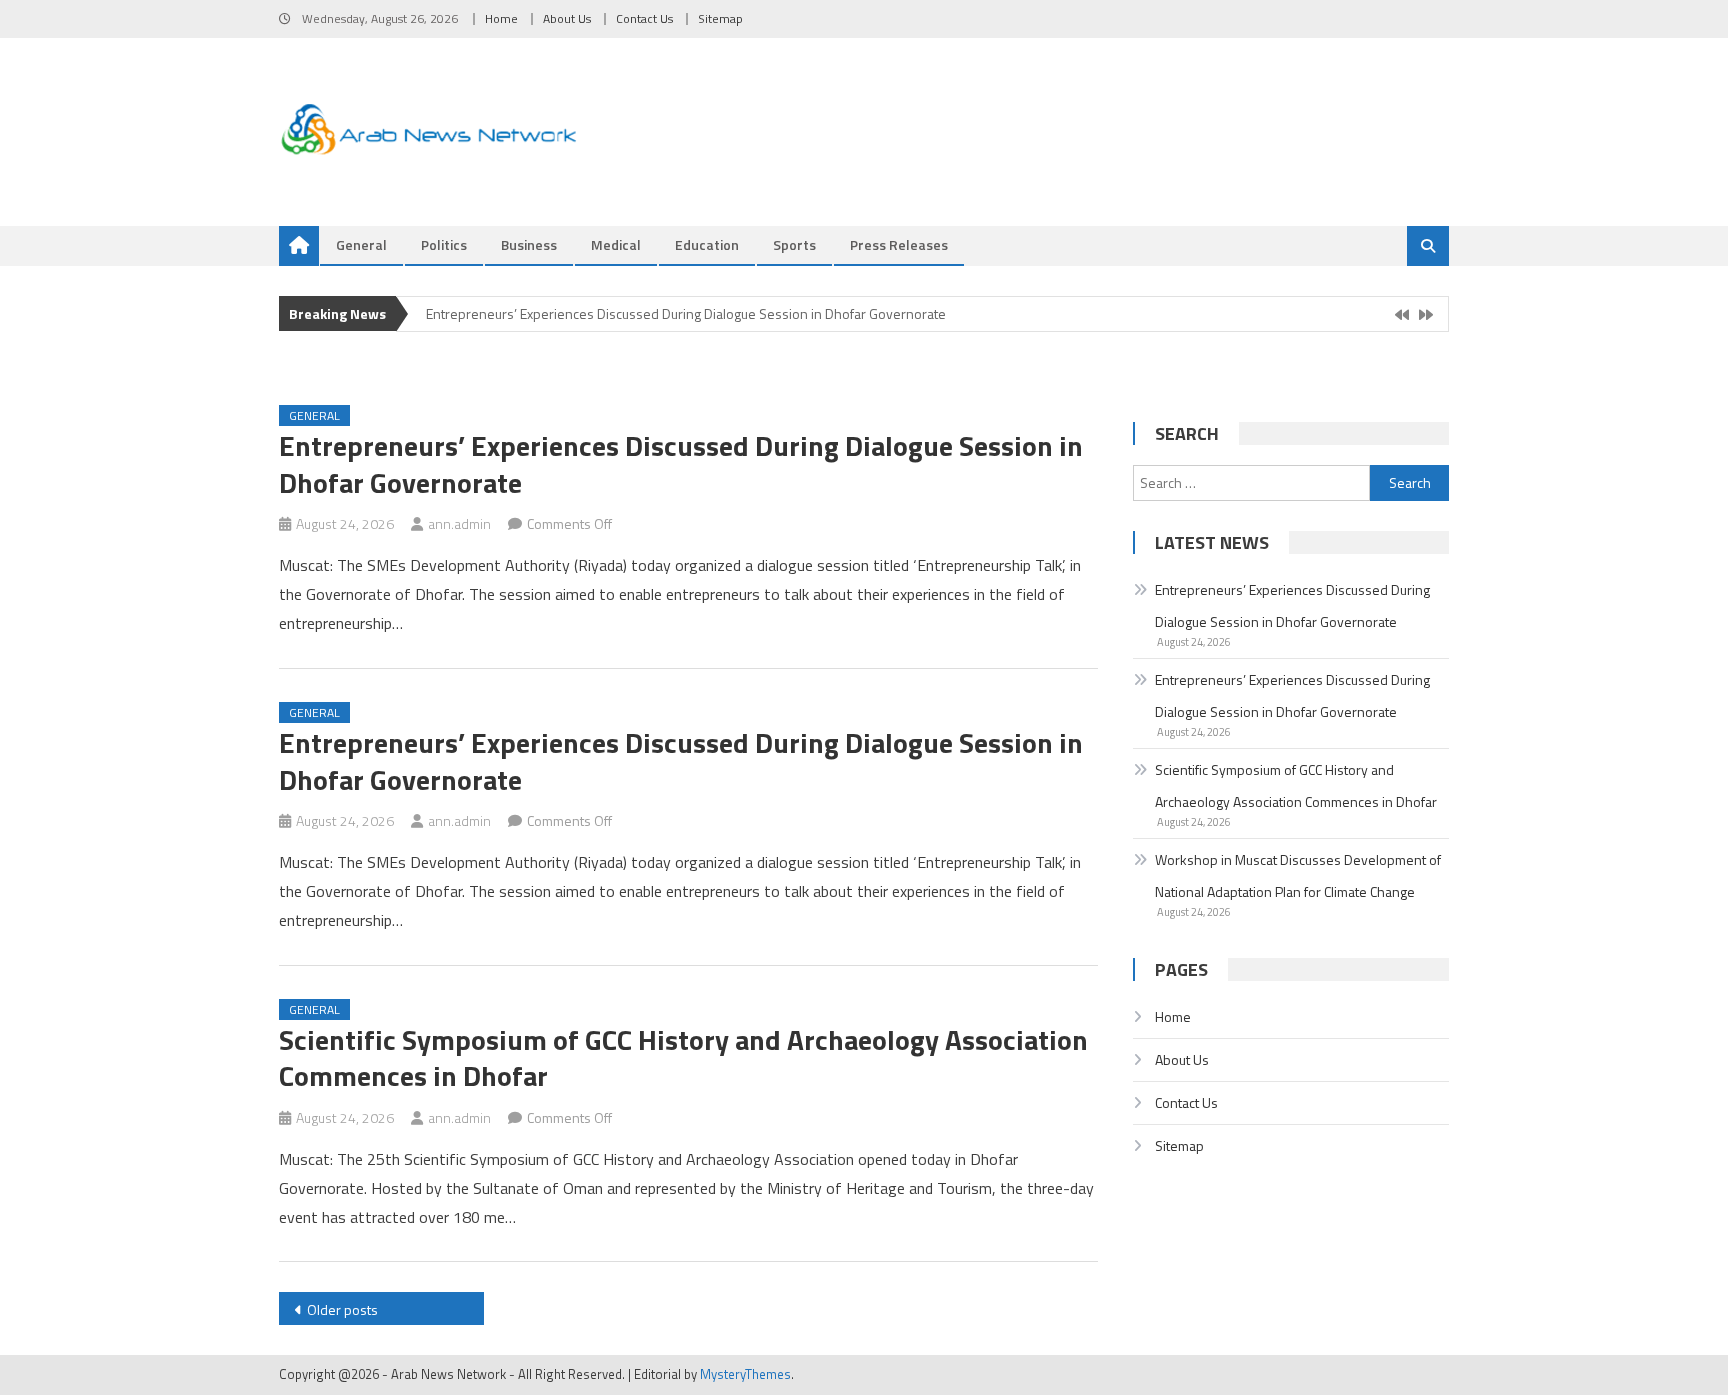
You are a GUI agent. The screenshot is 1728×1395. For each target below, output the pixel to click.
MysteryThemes (745, 1374)
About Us (567, 18)
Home (501, 18)
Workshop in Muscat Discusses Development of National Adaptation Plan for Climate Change (1298, 875)
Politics (444, 244)
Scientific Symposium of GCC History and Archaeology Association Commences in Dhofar (683, 1057)
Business (529, 244)
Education (707, 244)
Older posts (342, 1309)
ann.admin (459, 523)
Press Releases (899, 244)
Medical (616, 244)
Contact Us (644, 18)
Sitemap (720, 18)
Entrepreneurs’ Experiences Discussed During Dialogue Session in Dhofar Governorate (686, 313)
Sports (794, 244)
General (361, 244)
